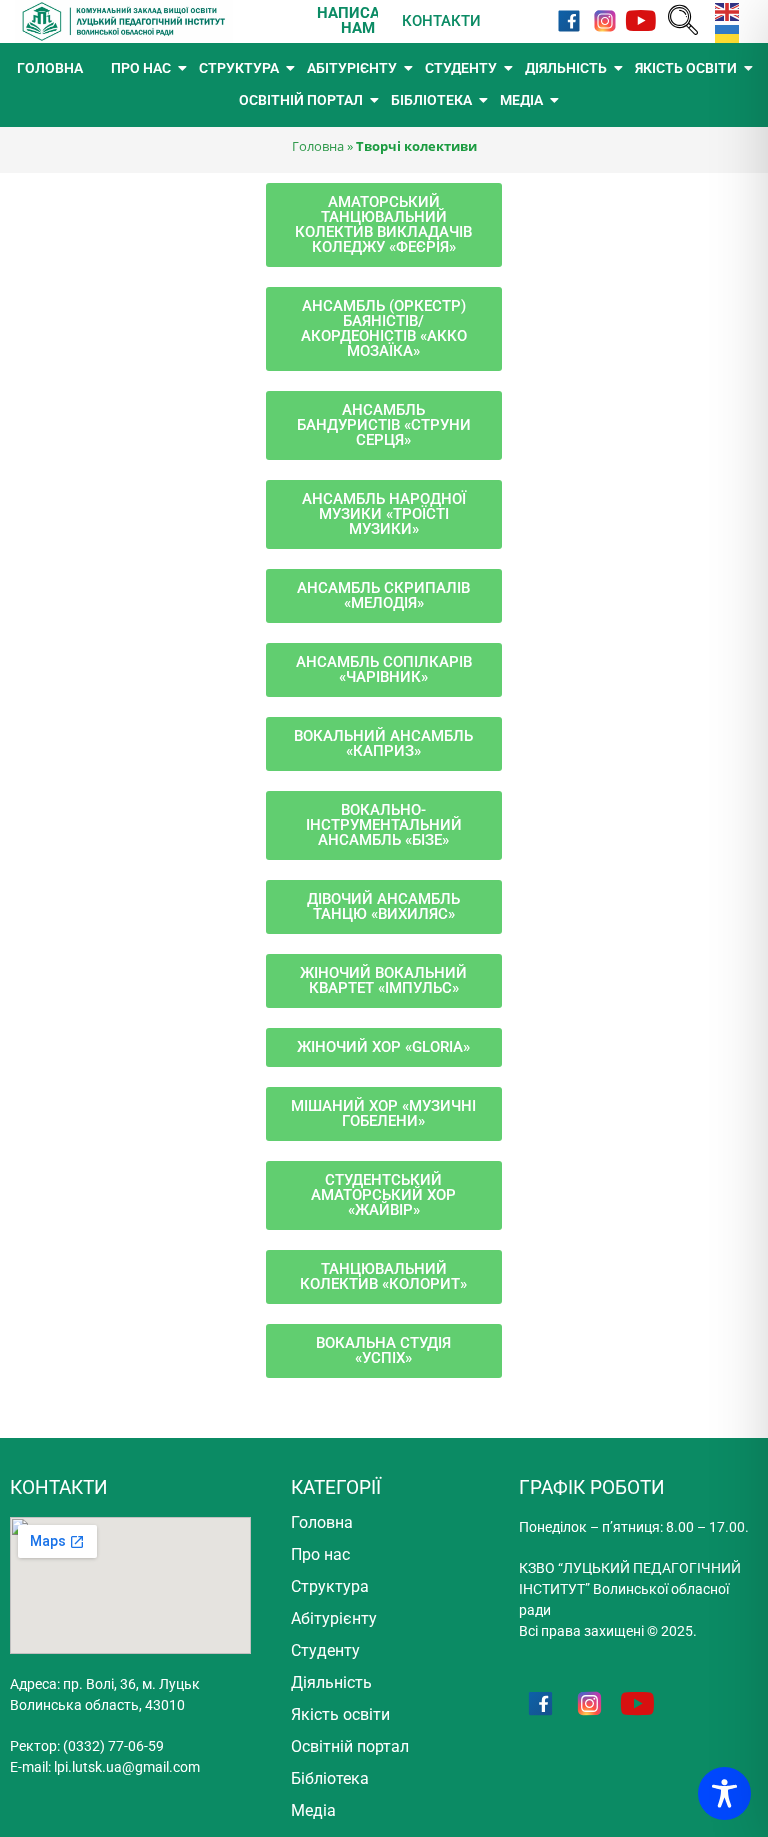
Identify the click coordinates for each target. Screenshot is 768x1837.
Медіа (313, 1810)
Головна (318, 146)
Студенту (325, 1650)
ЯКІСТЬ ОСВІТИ (686, 68)
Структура (330, 1586)
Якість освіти (340, 1714)
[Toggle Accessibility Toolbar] (724, 1793)
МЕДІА (521, 100)
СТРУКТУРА (239, 68)
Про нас (320, 1554)
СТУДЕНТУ (461, 68)
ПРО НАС (141, 68)
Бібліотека (330, 1778)
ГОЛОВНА (50, 68)
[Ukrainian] (723, 31)
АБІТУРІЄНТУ (352, 68)
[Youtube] (640, 21)
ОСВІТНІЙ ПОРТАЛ (301, 100)
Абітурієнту (334, 1618)
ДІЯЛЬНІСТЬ (566, 68)
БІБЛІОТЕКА (431, 100)
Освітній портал (350, 1746)
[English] (723, 10)
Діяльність (331, 1682)
